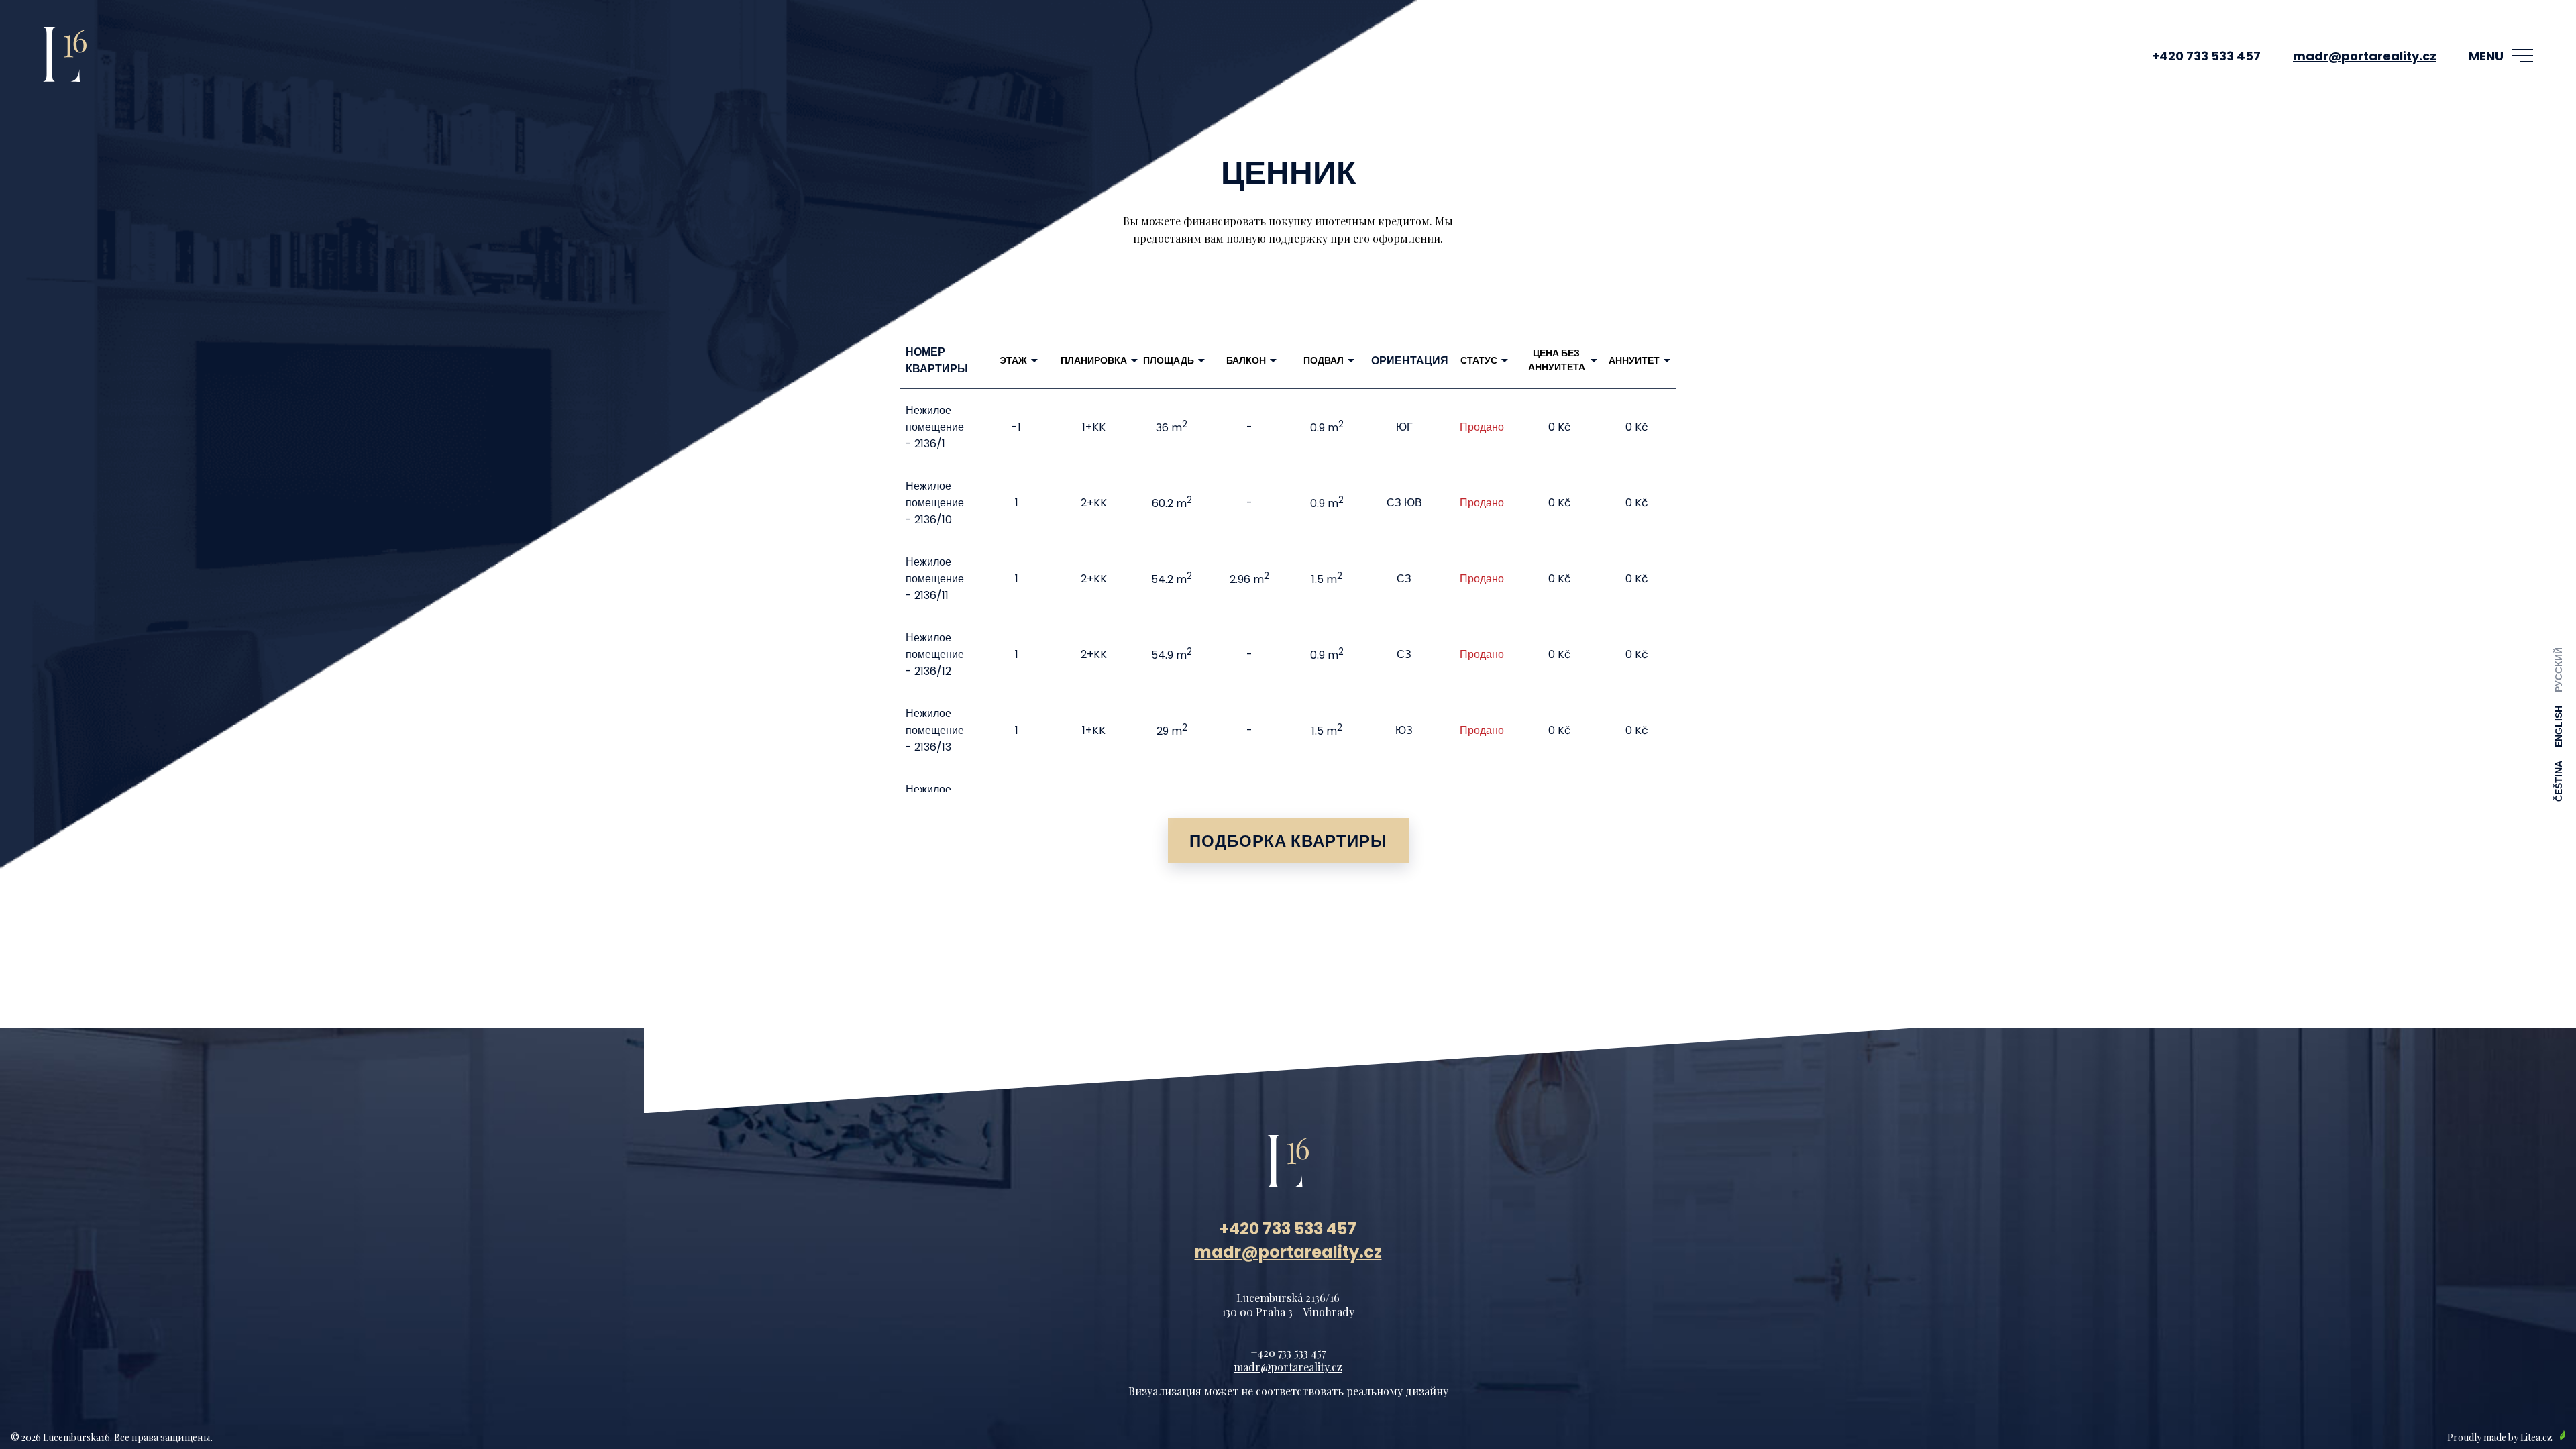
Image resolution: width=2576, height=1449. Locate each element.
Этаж (1013, 360)
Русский (2559, 670)
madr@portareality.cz (2365, 56)
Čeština (2559, 781)
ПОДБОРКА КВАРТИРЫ (1288, 841)
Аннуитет (1634, 360)
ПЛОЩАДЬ (1169, 360)
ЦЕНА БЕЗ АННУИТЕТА (1557, 360)
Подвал (1324, 360)
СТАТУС (1479, 360)
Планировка (1094, 360)
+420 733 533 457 (2206, 56)
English (2559, 727)
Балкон (1246, 360)
